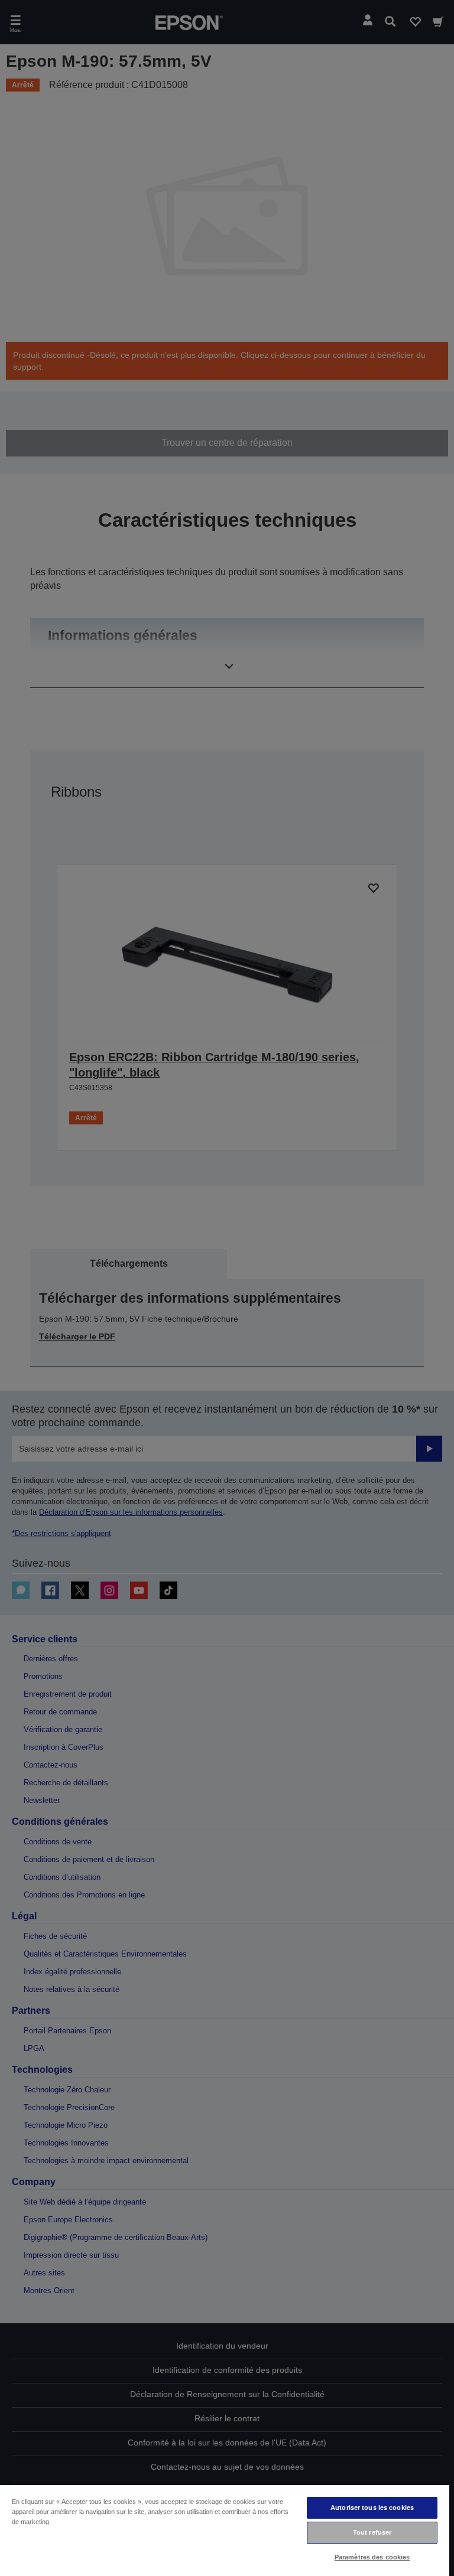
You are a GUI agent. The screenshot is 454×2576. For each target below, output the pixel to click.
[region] (225, 2530)
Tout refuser (372, 2532)
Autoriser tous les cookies (372, 2507)
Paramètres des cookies (372, 2557)
